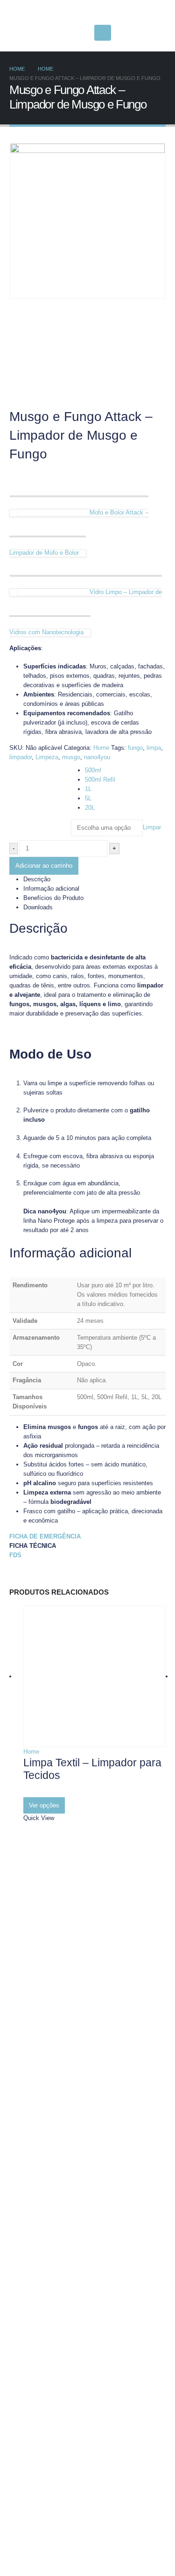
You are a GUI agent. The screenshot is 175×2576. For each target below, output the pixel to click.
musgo (71, 757)
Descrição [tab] (37, 879)
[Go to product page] (94, 1676)
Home (101, 748)
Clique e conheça (56, 2456)
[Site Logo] (68, 13)
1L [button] (88, 789)
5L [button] (88, 798)
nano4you (97, 757)
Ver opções (44, 1805)
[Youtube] (49, 33)
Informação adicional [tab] (51, 889)
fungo (135, 748)
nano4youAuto (52, 2512)
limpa (154, 748)
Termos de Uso (54, 2401)
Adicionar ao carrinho (44, 866)
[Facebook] (33, 33)
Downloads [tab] (38, 907)
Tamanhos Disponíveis (38, 769)
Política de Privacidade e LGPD (75, 2387)
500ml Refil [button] (100, 780)
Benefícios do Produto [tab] (53, 898)
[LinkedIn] (80, 33)
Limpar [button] (152, 828)
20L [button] (90, 808)
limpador (21, 757)
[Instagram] (64, 33)
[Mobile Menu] (103, 33)
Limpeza (47, 757)
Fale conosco (51, 2059)
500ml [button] (93, 770)
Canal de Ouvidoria (60, 2414)
